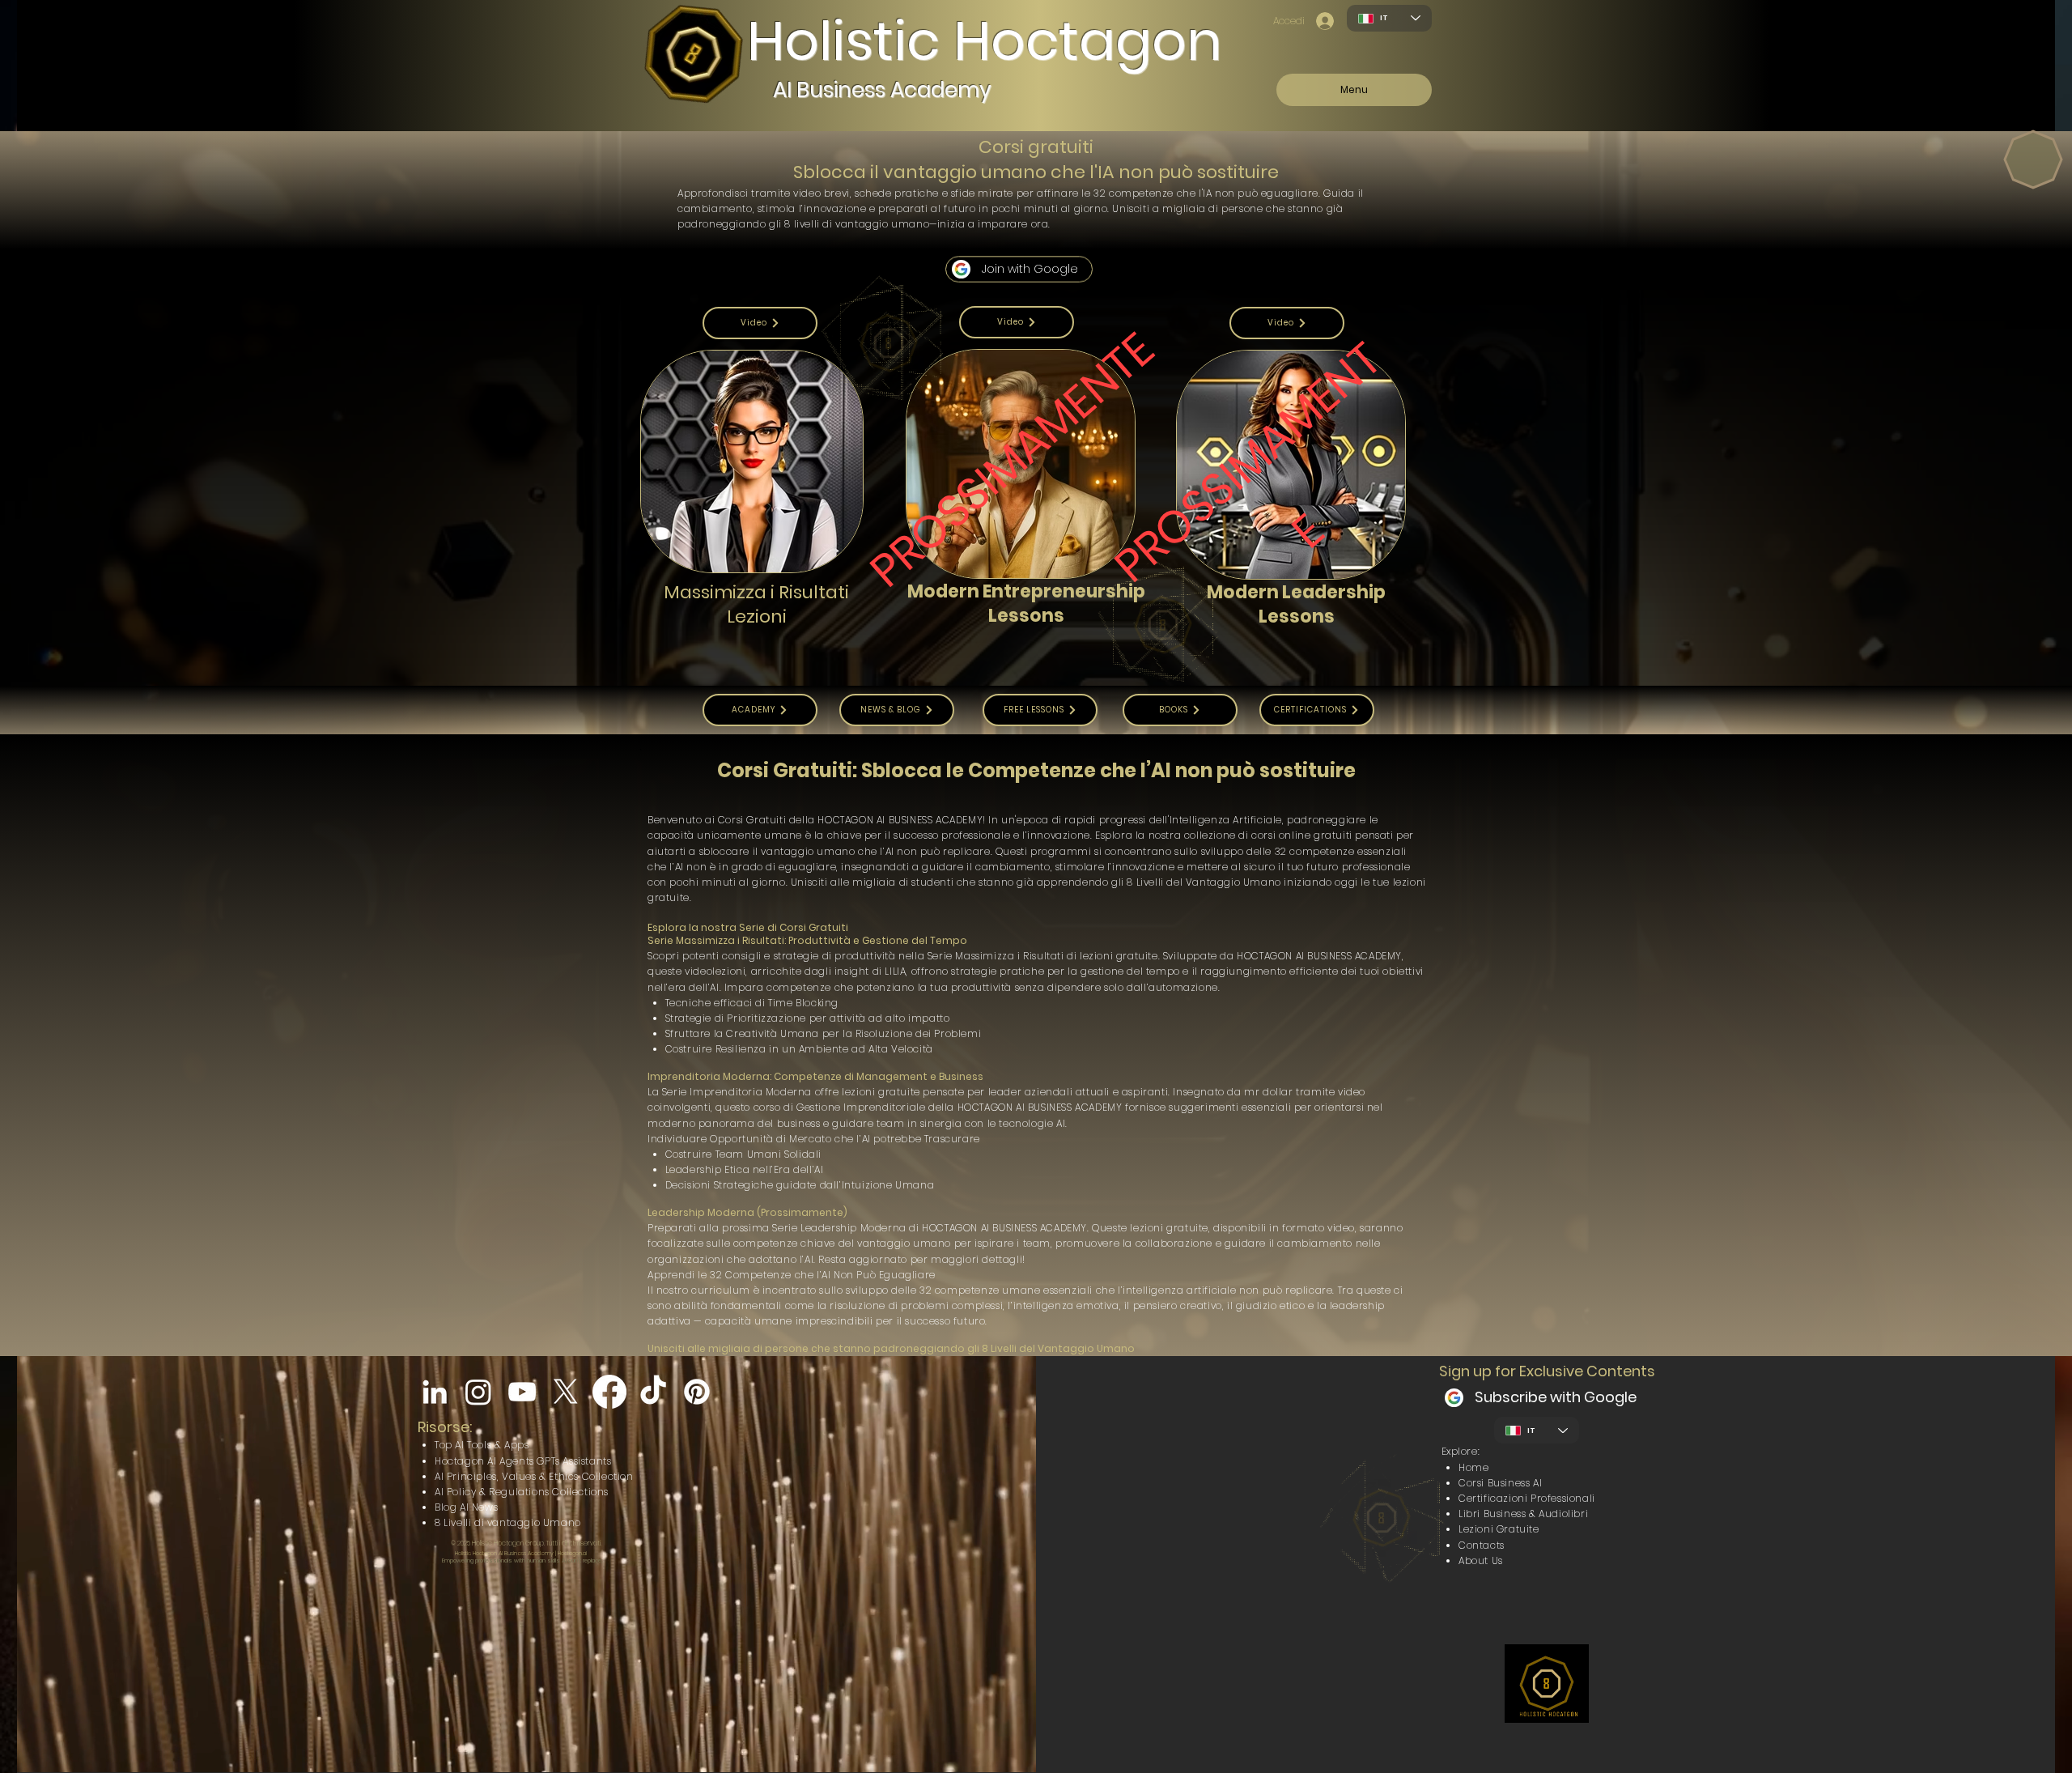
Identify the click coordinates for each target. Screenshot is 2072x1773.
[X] (566, 1392)
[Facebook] (609, 1392)
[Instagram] (478, 1392)
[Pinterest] (697, 1392)
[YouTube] (522, 1392)
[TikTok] (653, 1392)
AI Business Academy (882, 90)
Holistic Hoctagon (984, 41)
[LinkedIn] (435, 1392)
